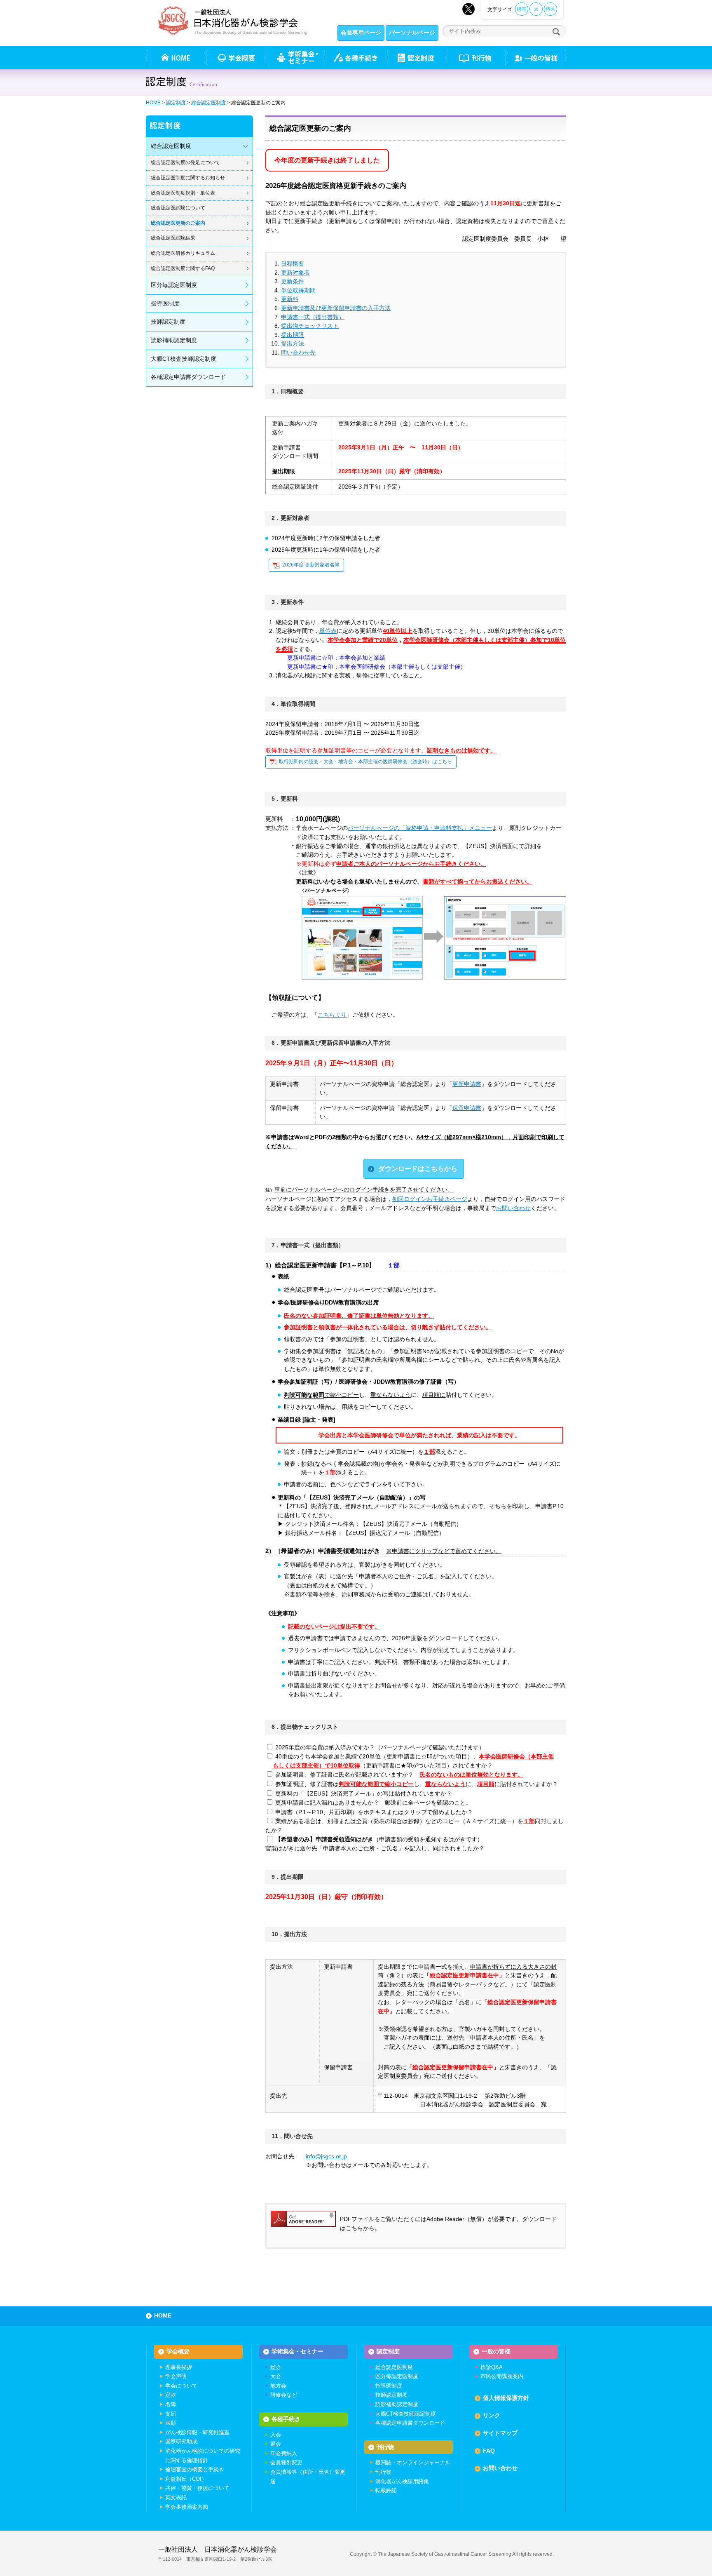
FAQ (489, 2451)
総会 (276, 2367)
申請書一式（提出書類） (313, 317)
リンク (492, 2415)
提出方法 (293, 343)
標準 (522, 9)
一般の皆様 (496, 2351)
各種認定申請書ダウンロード (188, 377)
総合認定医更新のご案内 (178, 223)
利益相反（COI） (186, 2479)
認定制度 (416, 57)
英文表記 (176, 2497)
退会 (276, 2444)
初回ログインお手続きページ (430, 1199)
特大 (550, 9)
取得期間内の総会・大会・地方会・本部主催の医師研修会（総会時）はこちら (365, 762)
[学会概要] (236, 57)
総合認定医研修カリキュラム (183, 253)
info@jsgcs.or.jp (326, 2156)
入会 (276, 2435)
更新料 (290, 299)
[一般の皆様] (536, 57)
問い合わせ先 (298, 353)
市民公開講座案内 (502, 2376)
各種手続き (356, 57)
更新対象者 (295, 273)
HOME (153, 103)
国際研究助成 (181, 2441)
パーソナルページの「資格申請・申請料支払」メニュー (420, 828)
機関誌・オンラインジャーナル (413, 2462)
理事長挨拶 (179, 2367)
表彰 (171, 2423)
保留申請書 (467, 1108)
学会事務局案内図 (187, 2507)
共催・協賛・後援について (197, 2488)
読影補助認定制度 (174, 340)
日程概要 (293, 263)
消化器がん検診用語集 (402, 2481)
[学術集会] (296, 57)
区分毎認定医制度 (174, 285)
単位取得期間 (298, 290)
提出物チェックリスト (310, 326)
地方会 (278, 2386)
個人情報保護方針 (506, 2398)
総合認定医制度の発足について (185, 162)
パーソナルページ (412, 33)
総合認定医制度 (208, 103)
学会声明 (176, 2376)
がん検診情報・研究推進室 (197, 2432)
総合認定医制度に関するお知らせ (188, 178)
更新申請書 (467, 1084)
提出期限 (293, 335)
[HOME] (176, 57)
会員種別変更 (286, 2462)
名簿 (171, 2404)
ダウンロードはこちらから (418, 1169)
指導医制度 (165, 303)
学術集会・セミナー (297, 2351)
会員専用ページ (361, 33)
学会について (181, 2386)
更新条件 (293, 281)
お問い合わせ (513, 1208)
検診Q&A (492, 2367)
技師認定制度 (168, 322)
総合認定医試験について (178, 208)
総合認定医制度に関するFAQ (183, 268)
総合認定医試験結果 (173, 238)
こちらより (332, 1015)
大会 (276, 2376)
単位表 (328, 631)
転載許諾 (386, 2490)
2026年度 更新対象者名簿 (311, 565)
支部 (171, 2414)
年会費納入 (284, 2453)
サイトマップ (500, 2433)
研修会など (284, 2395)
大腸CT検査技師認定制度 (184, 359)
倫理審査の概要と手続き (195, 2469)
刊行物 (476, 57)
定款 (171, 2395)
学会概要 (178, 2351)
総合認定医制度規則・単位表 (183, 193)
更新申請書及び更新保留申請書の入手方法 (336, 308)
